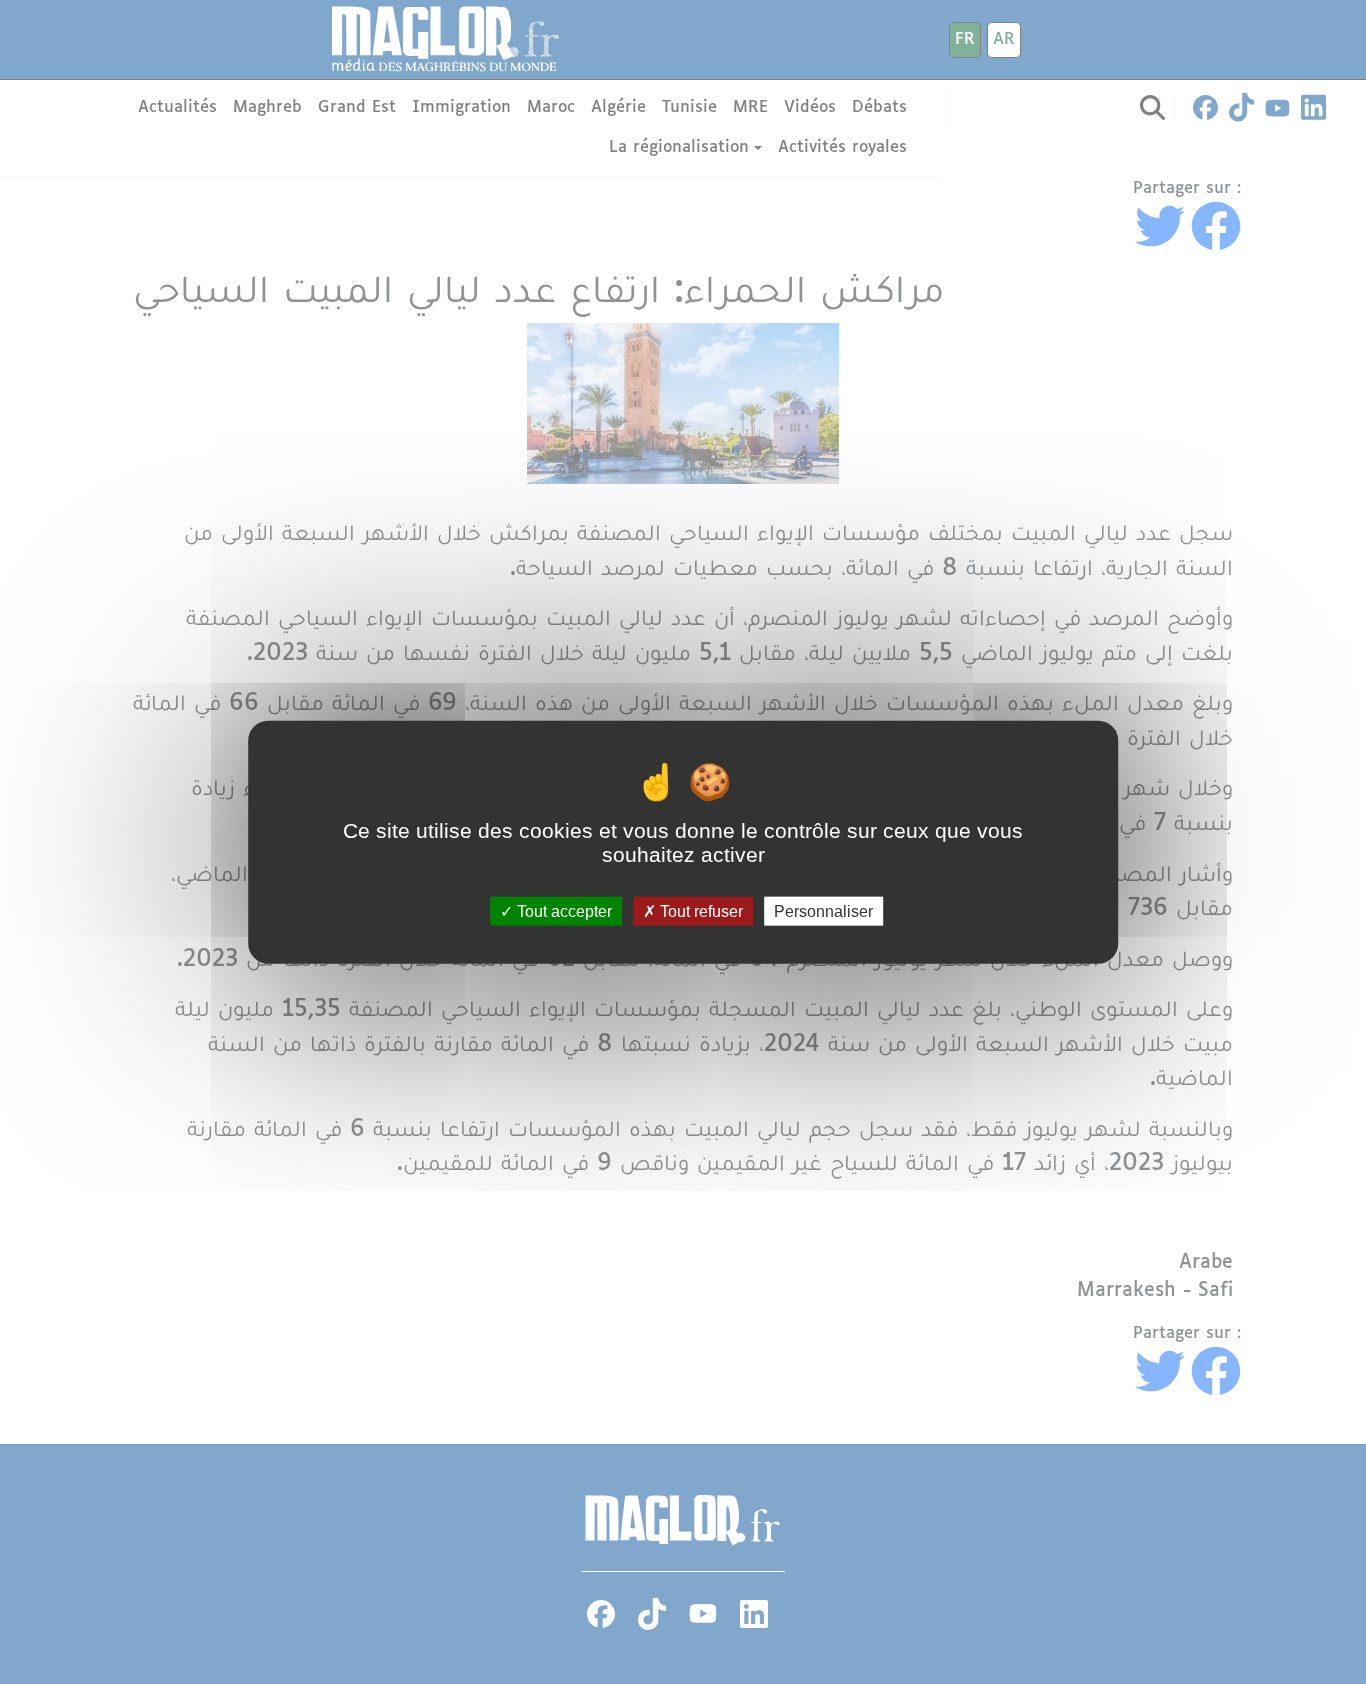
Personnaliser (823, 910)
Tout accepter (562, 910)
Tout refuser (699, 910)
